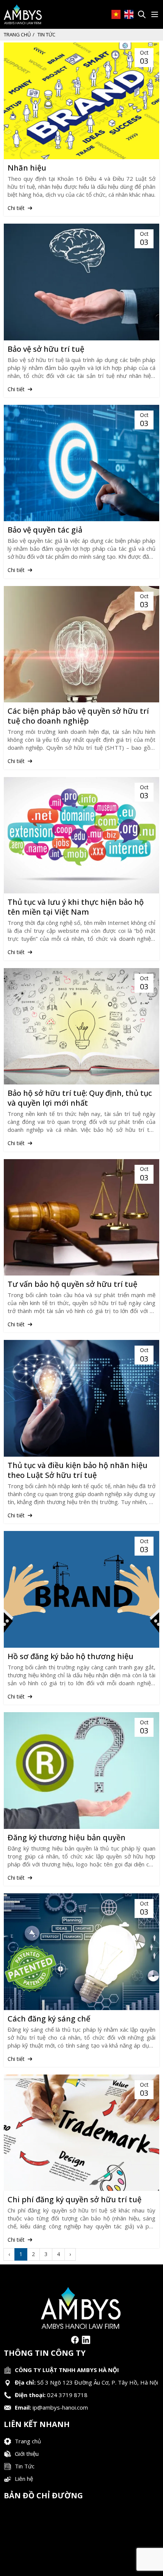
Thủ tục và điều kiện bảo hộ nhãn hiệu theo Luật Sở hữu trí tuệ (78, 1470)
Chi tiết (17, 208)
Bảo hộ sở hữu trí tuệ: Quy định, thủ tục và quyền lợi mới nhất (80, 1098)
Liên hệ (24, 2479)
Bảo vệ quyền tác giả (45, 530)
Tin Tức (25, 2466)
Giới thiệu (27, 2454)
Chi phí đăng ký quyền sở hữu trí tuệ (74, 2200)
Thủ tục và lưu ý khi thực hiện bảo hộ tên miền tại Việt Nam (76, 907)
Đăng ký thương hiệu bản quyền (67, 1838)
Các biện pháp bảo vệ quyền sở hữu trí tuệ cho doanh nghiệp (78, 716)
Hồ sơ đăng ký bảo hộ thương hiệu (71, 1656)
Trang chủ (17, 34)
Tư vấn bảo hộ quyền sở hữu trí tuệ (72, 1284)
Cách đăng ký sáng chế (49, 2019)
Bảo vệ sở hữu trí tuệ (46, 349)
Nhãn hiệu (27, 168)
